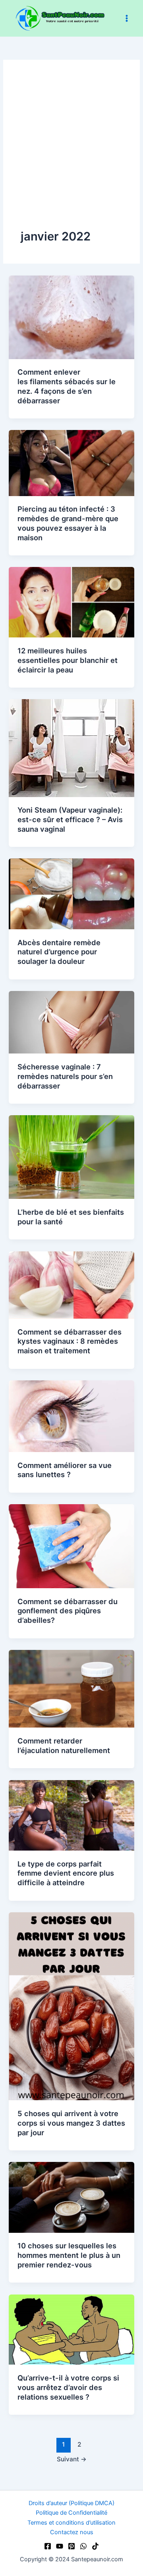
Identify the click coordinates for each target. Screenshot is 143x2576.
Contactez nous (72, 2532)
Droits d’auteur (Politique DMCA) (71, 2503)
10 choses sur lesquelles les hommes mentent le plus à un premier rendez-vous (69, 2255)
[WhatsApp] (83, 2546)
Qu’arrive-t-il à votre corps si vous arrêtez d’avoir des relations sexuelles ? (68, 2387)
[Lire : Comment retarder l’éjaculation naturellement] (71, 1689)
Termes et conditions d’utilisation (71, 2523)
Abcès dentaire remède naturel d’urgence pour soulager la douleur (59, 952)
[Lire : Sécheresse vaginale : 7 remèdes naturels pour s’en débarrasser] (71, 1022)
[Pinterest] (71, 2546)
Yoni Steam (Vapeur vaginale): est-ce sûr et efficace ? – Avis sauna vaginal (70, 819)
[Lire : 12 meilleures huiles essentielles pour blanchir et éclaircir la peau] (71, 602)
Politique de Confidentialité (71, 2513)
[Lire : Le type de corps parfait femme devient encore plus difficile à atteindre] (71, 1815)
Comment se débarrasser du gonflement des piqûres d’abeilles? (68, 1611)
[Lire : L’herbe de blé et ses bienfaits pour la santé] (71, 1157)
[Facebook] (48, 2546)
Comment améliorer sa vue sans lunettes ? (65, 1470)
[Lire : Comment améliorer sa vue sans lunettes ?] (71, 1416)
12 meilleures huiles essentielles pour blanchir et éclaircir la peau (68, 660)
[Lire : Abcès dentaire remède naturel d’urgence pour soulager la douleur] (71, 893)
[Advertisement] (71, 153)
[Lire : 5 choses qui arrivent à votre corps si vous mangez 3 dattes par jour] (71, 2006)
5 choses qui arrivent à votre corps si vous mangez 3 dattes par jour (71, 2123)
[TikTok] (95, 2546)
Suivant (72, 2459)
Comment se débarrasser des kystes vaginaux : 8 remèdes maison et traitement (70, 1341)
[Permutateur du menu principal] (127, 18)
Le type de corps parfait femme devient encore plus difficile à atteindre (66, 1873)
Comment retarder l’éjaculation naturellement (64, 1745)
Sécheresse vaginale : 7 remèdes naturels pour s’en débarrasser (65, 1076)
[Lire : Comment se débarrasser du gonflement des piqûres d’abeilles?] (71, 1546)
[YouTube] (60, 2546)
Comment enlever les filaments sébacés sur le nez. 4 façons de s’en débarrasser (67, 386)
